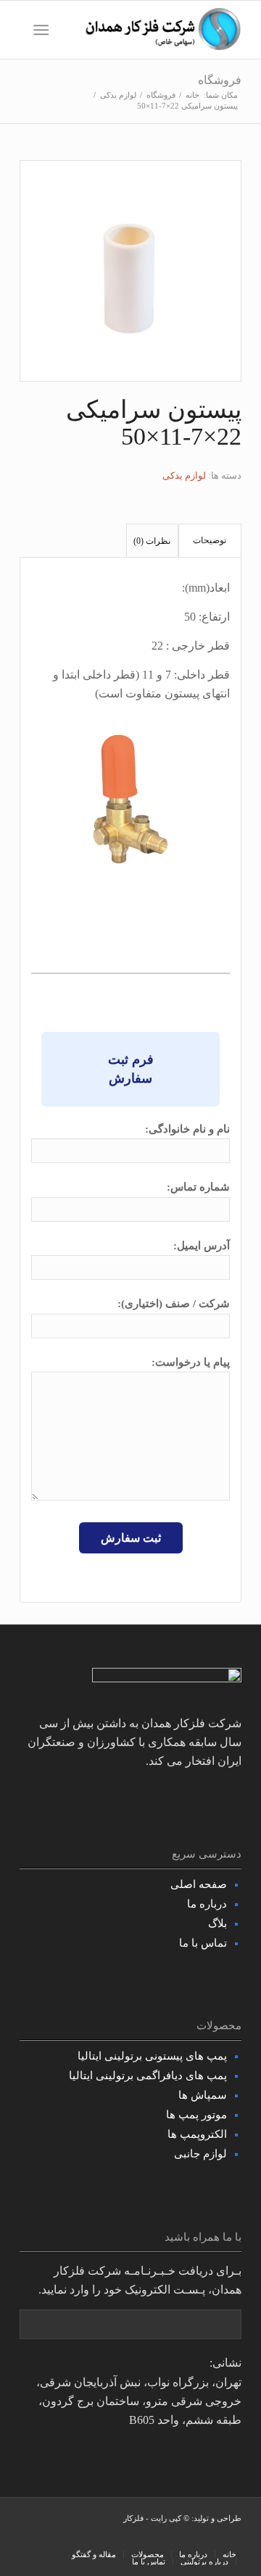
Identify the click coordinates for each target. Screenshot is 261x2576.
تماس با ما (203, 1943)
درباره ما (207, 1904)
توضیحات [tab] (210, 540)
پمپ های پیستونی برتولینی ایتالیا (152, 2056)
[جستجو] (71, 30)
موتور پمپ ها (196, 2115)
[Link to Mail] (30, 2539)
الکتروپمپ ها (197, 2134)
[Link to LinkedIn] (52, 2539)
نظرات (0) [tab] (152, 541)
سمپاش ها (203, 2095)
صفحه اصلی (199, 1884)
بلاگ (217, 1923)
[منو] (44, 30)
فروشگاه (220, 80)
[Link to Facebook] (117, 2539)
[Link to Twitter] (96, 2539)
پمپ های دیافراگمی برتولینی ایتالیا (148, 2076)
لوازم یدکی (184, 475)
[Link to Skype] (74, 2539)
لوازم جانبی (200, 2154)
